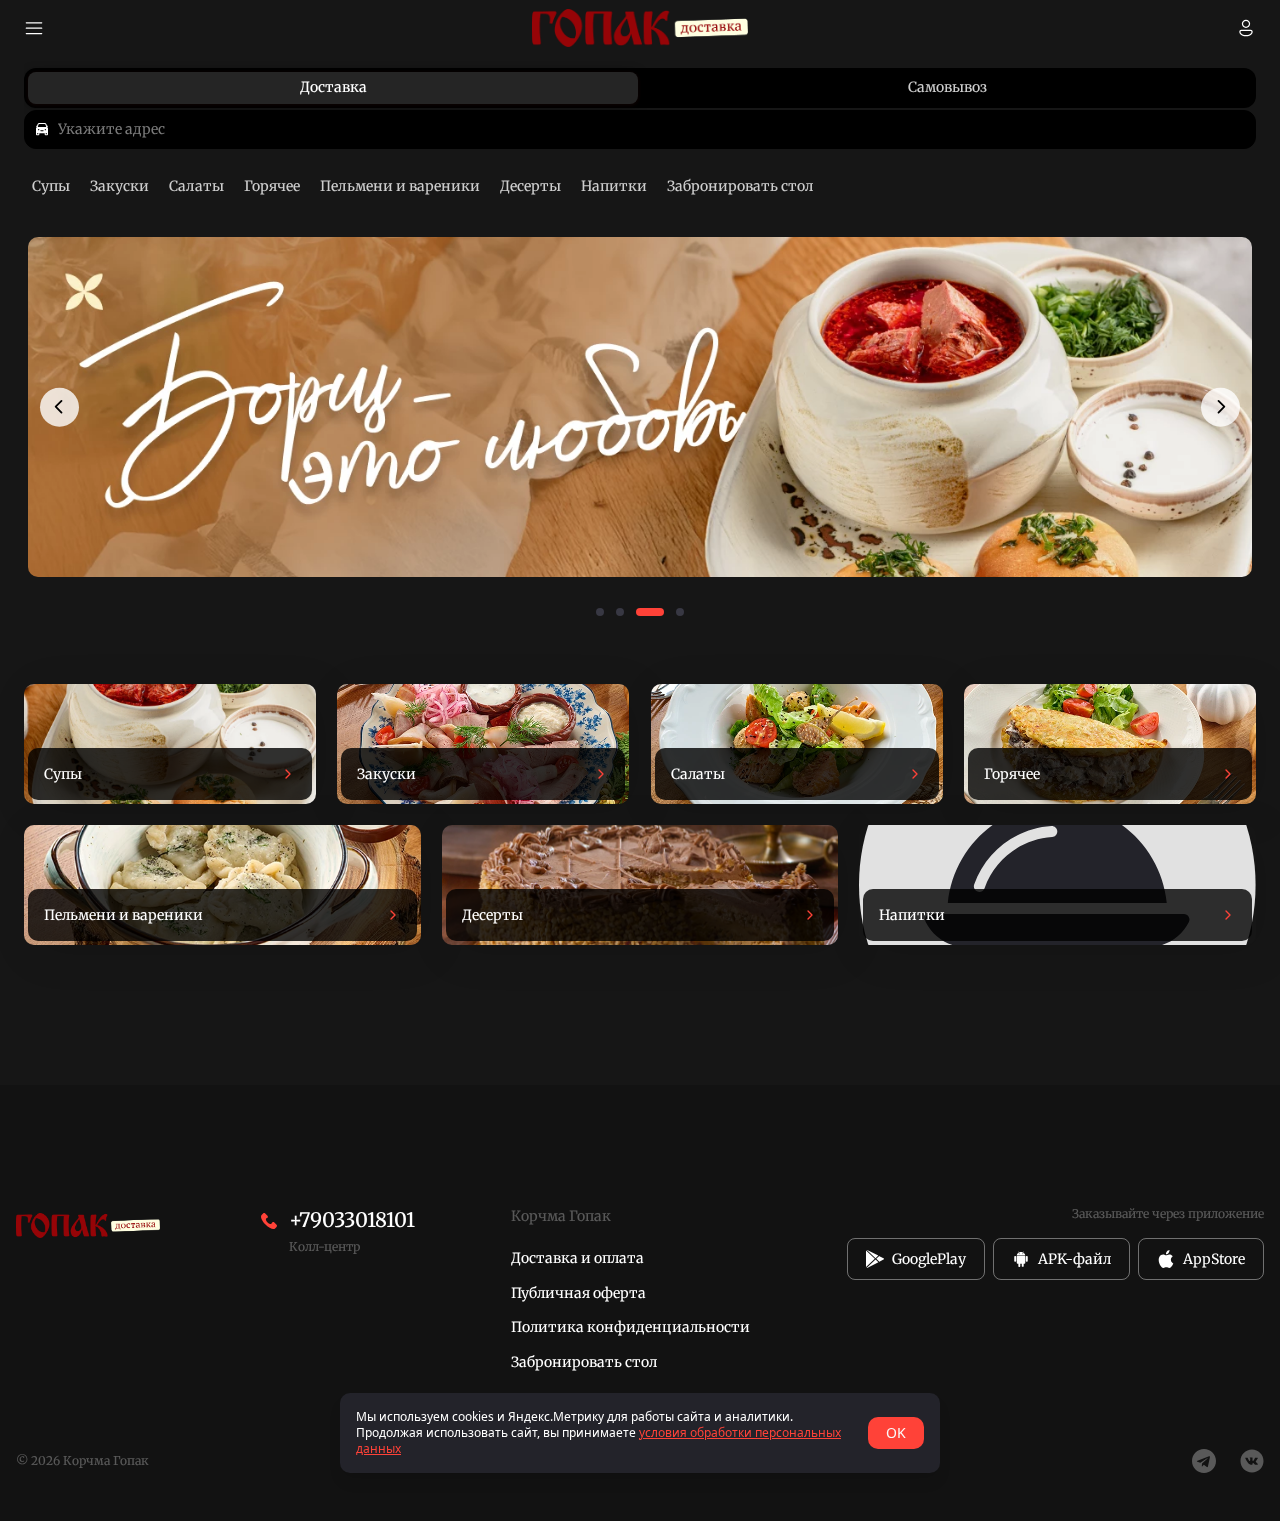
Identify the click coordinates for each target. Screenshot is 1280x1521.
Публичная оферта (578, 1293)
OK (896, 1432)
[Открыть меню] (34, 28)
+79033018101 (352, 1219)
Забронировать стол (584, 1362)
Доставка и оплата (577, 1258)
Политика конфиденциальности (630, 1327)
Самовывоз (947, 87)
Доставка (333, 87)
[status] (640, 1433)
